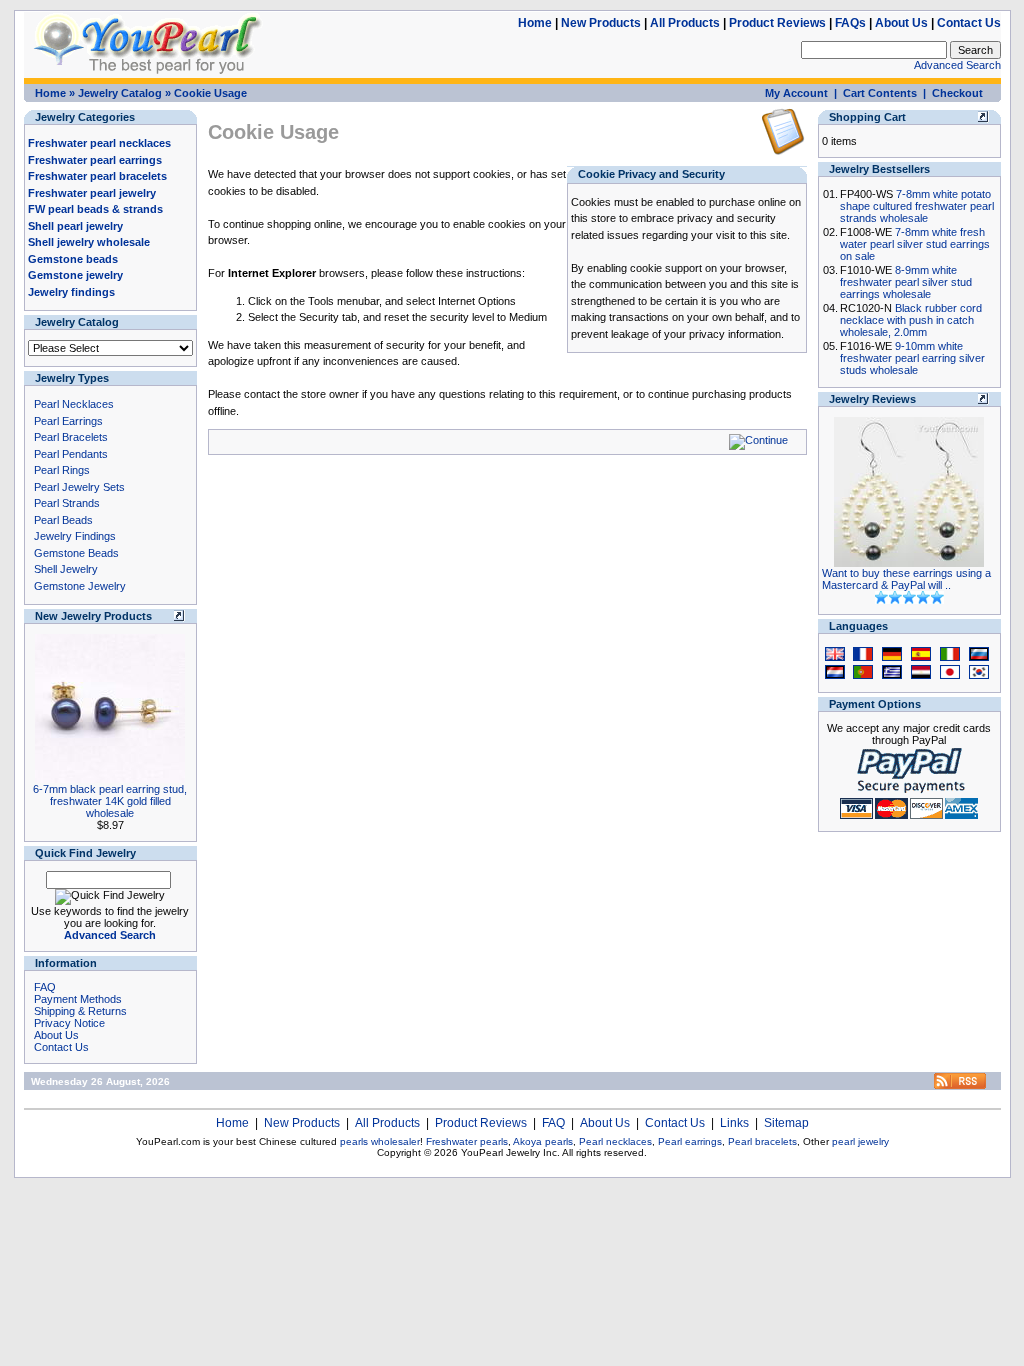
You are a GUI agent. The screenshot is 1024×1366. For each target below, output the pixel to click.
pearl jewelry (860, 1141)
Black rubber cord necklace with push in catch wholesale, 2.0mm (911, 320)
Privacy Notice (69, 1023)
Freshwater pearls (467, 1141)
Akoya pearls (543, 1141)
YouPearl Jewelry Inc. (510, 1152)
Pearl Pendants (71, 454)
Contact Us (969, 23)
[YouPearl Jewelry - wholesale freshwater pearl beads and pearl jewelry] (960, 1085)
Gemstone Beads (76, 553)
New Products (601, 23)
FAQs (850, 23)
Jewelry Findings (75, 536)
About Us (901, 23)
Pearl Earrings (68, 421)
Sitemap (786, 1123)
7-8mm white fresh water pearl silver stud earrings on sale (915, 244)
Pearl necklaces (615, 1141)
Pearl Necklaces (74, 404)
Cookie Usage (210, 93)
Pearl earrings (690, 1141)
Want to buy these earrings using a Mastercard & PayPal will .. (906, 579)
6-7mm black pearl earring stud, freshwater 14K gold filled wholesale (110, 801)
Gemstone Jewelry (80, 586)
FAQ (45, 987)
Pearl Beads (63, 520)
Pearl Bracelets (71, 437)
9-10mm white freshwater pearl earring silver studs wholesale (912, 358)
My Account (796, 93)
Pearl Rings (62, 470)
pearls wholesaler (380, 1141)
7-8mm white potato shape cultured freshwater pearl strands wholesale (917, 206)
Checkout (957, 93)
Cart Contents (880, 93)
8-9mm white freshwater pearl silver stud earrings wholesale (906, 282)
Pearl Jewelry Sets (79, 487)
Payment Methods (78, 999)
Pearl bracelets (762, 1141)
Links (734, 1123)
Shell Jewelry (66, 569)
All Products (685, 23)
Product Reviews (777, 23)
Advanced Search (957, 65)
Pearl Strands (67, 503)
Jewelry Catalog (120, 93)
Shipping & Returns (80, 1011)
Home (535, 23)
